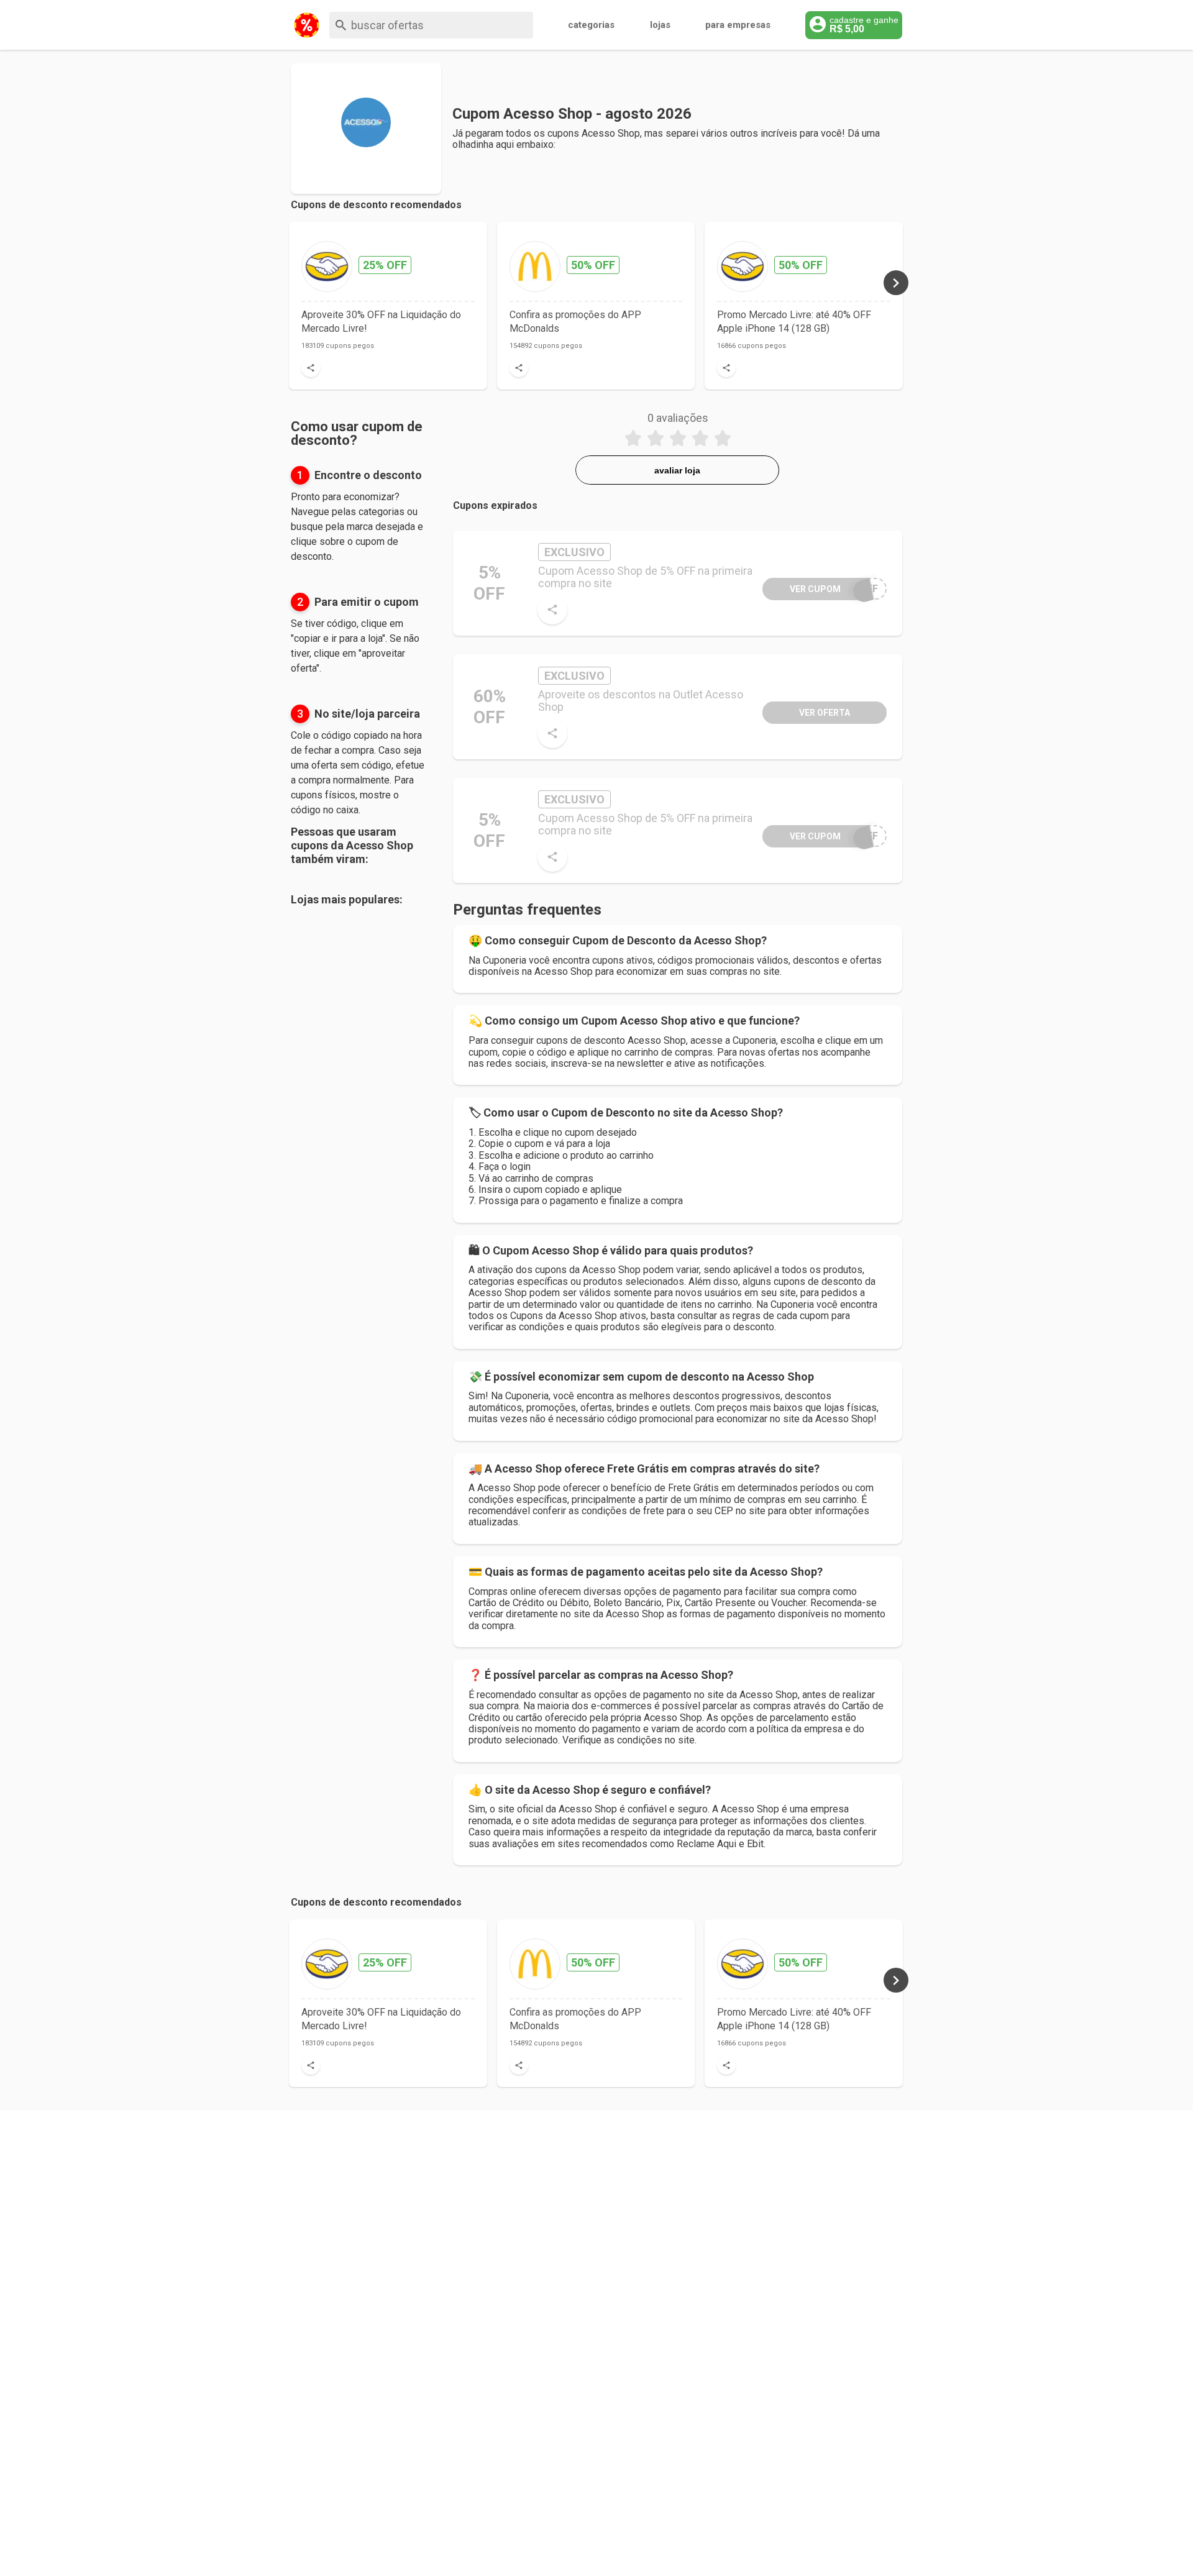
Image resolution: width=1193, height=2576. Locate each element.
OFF (834, 589)
